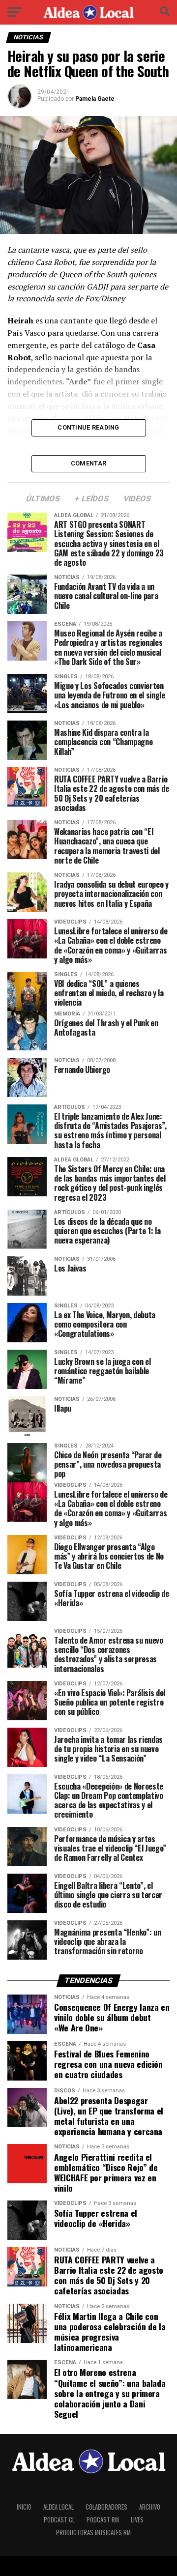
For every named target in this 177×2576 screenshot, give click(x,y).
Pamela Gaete (95, 99)
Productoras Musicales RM (93, 2533)
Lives (137, 2520)
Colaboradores (106, 2507)
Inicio (24, 2507)
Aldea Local (59, 2507)
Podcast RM (103, 2520)
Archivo (150, 2507)
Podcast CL (59, 2520)
